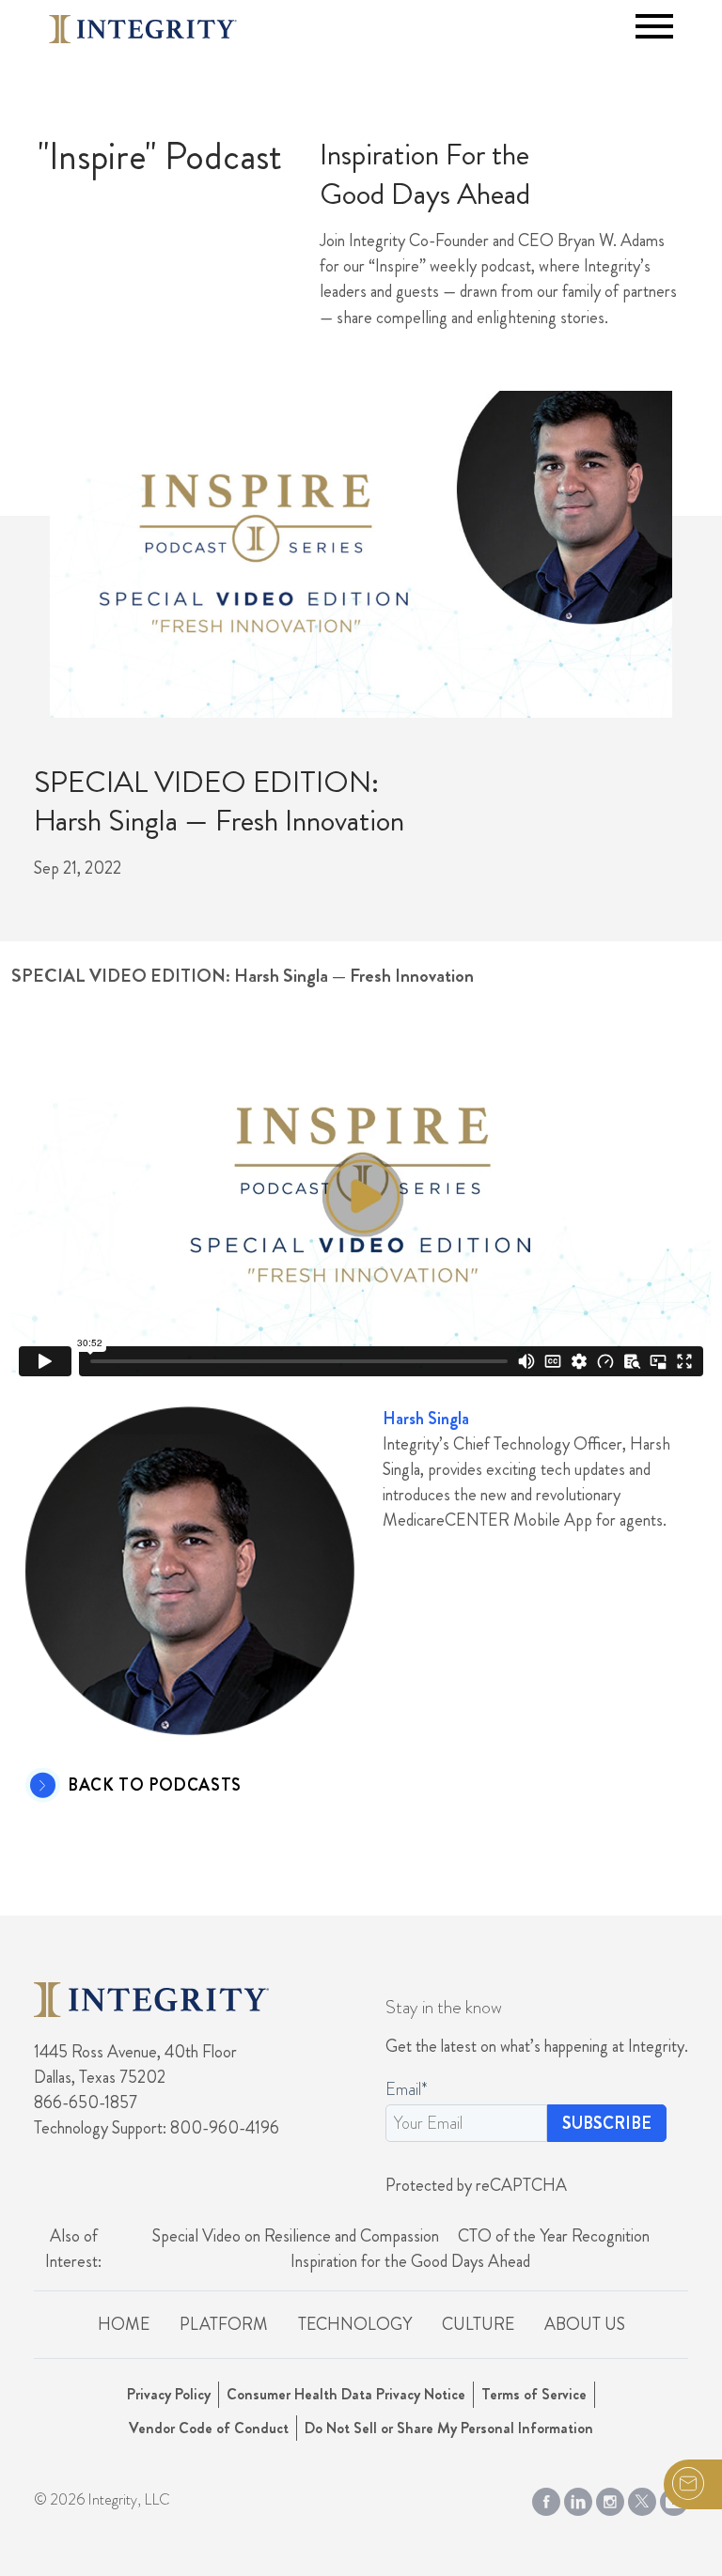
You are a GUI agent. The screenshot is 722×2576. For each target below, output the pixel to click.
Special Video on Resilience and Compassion (296, 2236)
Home (124, 2324)
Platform (224, 2324)
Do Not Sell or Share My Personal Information (449, 2428)
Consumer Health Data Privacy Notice (346, 2394)
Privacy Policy (169, 2394)
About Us (585, 2324)
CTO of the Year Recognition (554, 2236)
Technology (355, 2324)
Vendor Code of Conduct (209, 2428)
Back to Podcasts (155, 1786)
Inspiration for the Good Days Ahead (410, 2261)
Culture (478, 2324)
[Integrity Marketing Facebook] (546, 2498)
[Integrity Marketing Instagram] (610, 2498)
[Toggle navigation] (654, 26)
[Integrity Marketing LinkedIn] (578, 2498)
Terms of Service (534, 2394)
